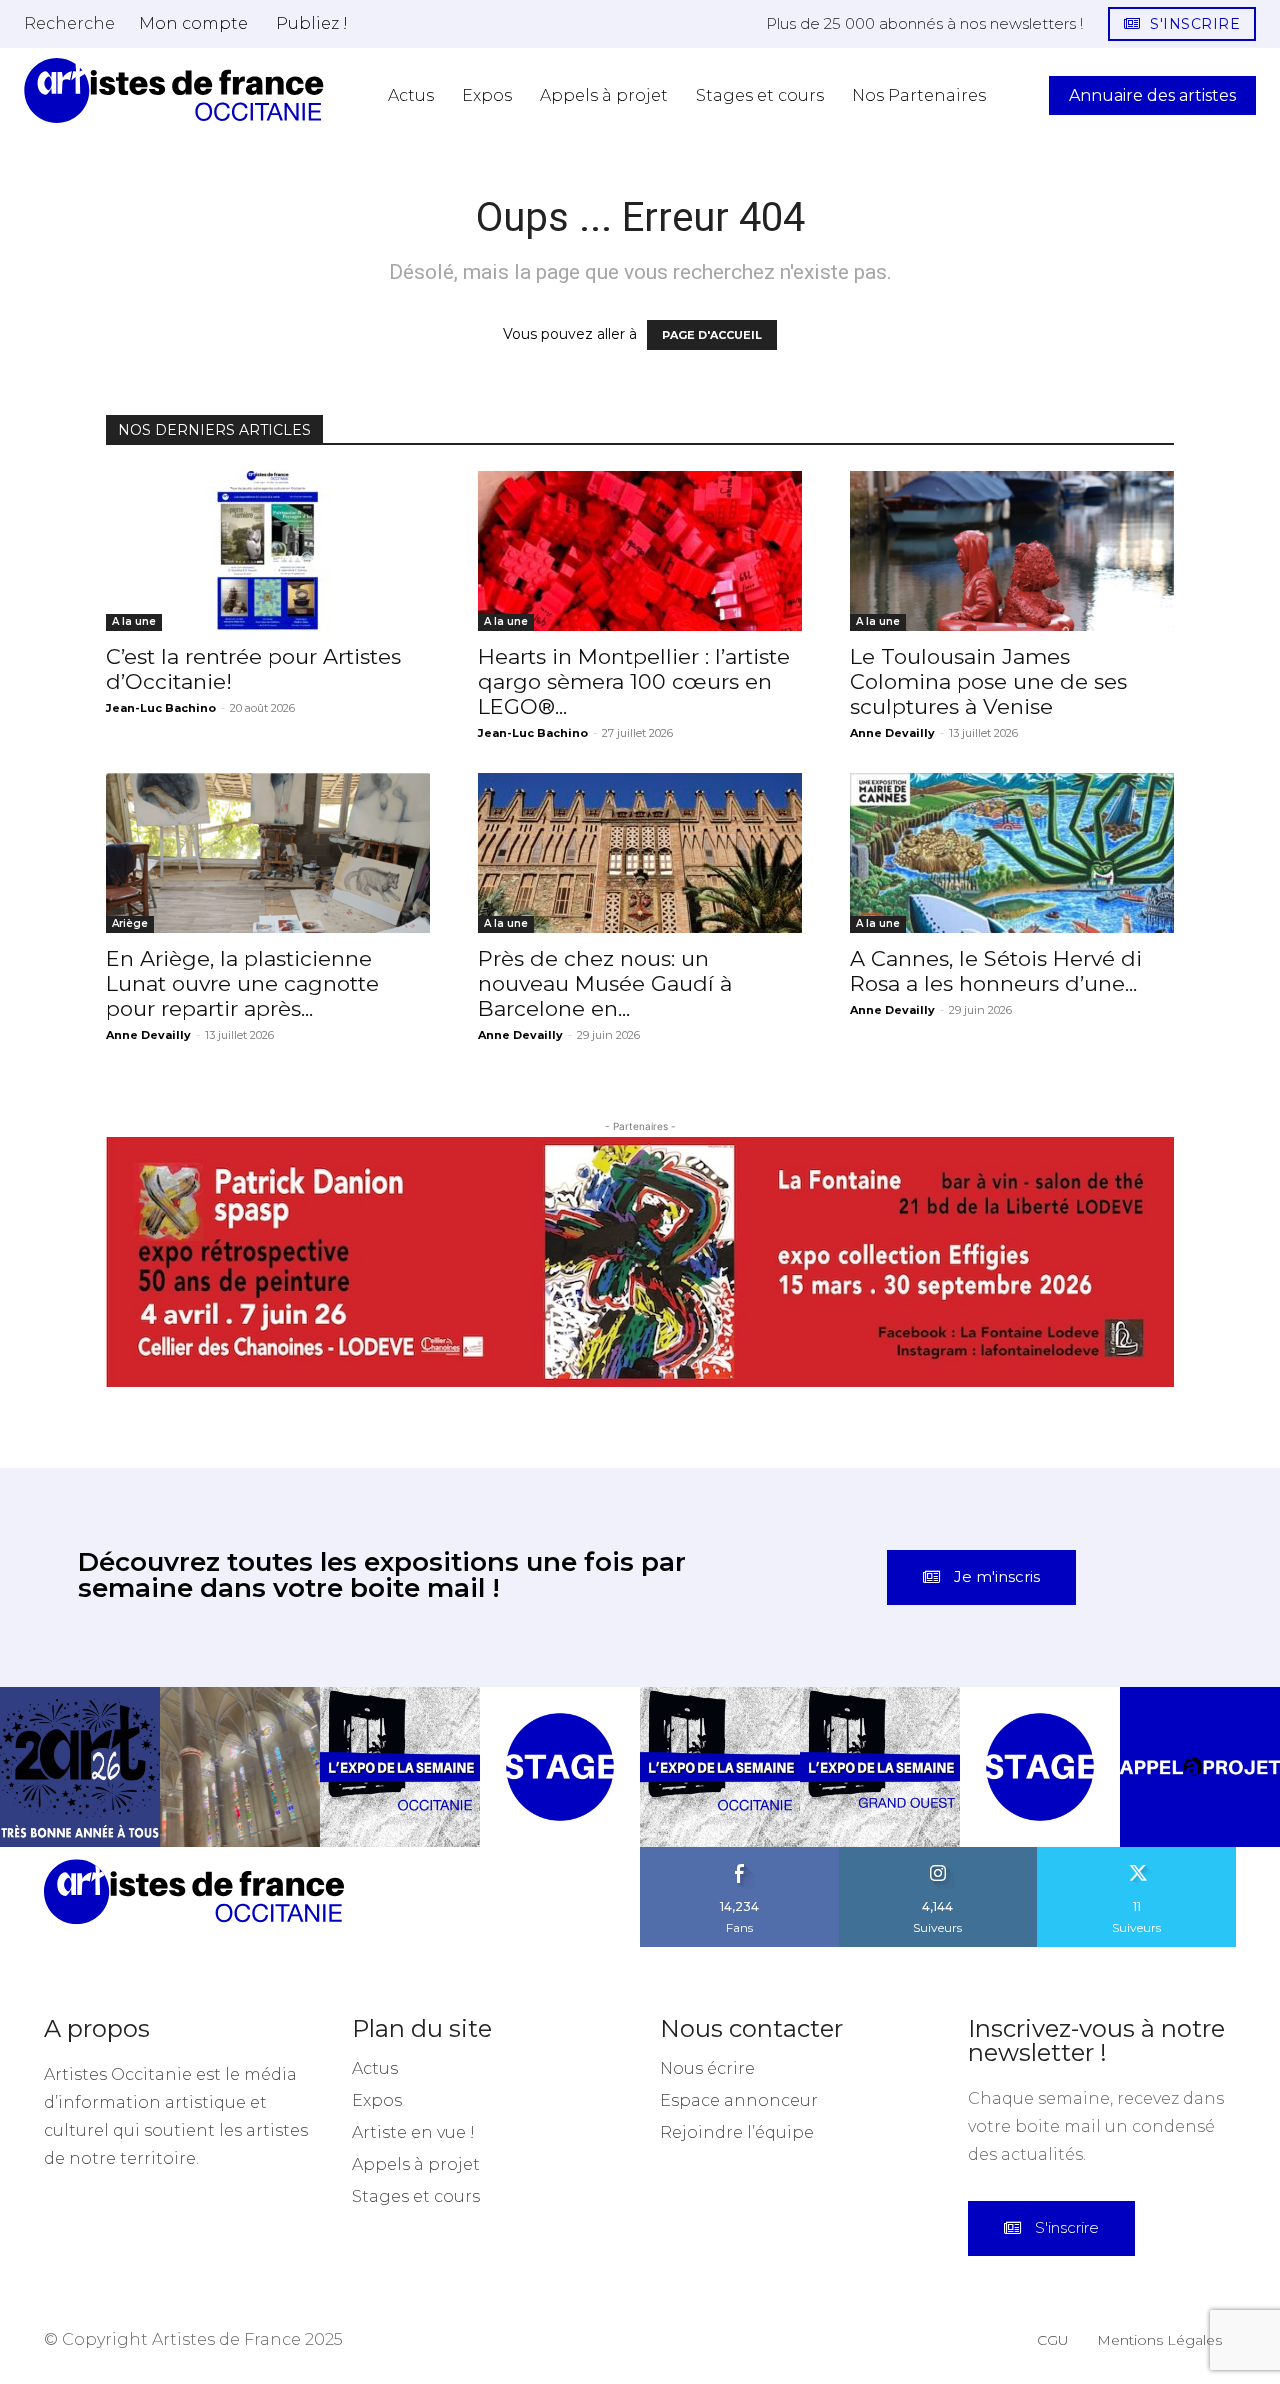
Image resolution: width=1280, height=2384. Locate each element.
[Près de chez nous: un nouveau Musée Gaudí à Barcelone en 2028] (640, 853)
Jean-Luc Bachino (161, 708)
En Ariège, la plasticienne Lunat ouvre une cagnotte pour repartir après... (242, 983)
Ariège (130, 923)
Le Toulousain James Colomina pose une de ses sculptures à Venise (988, 681)
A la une (134, 621)
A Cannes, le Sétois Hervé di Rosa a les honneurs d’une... (996, 971)
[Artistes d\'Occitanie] (174, 90)
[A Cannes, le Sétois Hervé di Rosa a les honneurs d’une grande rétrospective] (1012, 853)
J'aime (740, 1754)
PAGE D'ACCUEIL (712, 335)
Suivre (938, 1754)
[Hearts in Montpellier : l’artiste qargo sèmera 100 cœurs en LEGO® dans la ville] (640, 551)
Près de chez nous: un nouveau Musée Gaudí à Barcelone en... (605, 983)
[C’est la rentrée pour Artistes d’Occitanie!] (268, 551)
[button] (69, 23)
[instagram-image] (80, 1667)
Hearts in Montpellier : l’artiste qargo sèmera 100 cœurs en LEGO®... (634, 681)
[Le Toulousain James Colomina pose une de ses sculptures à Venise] (1012, 551)
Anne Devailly (892, 733)
